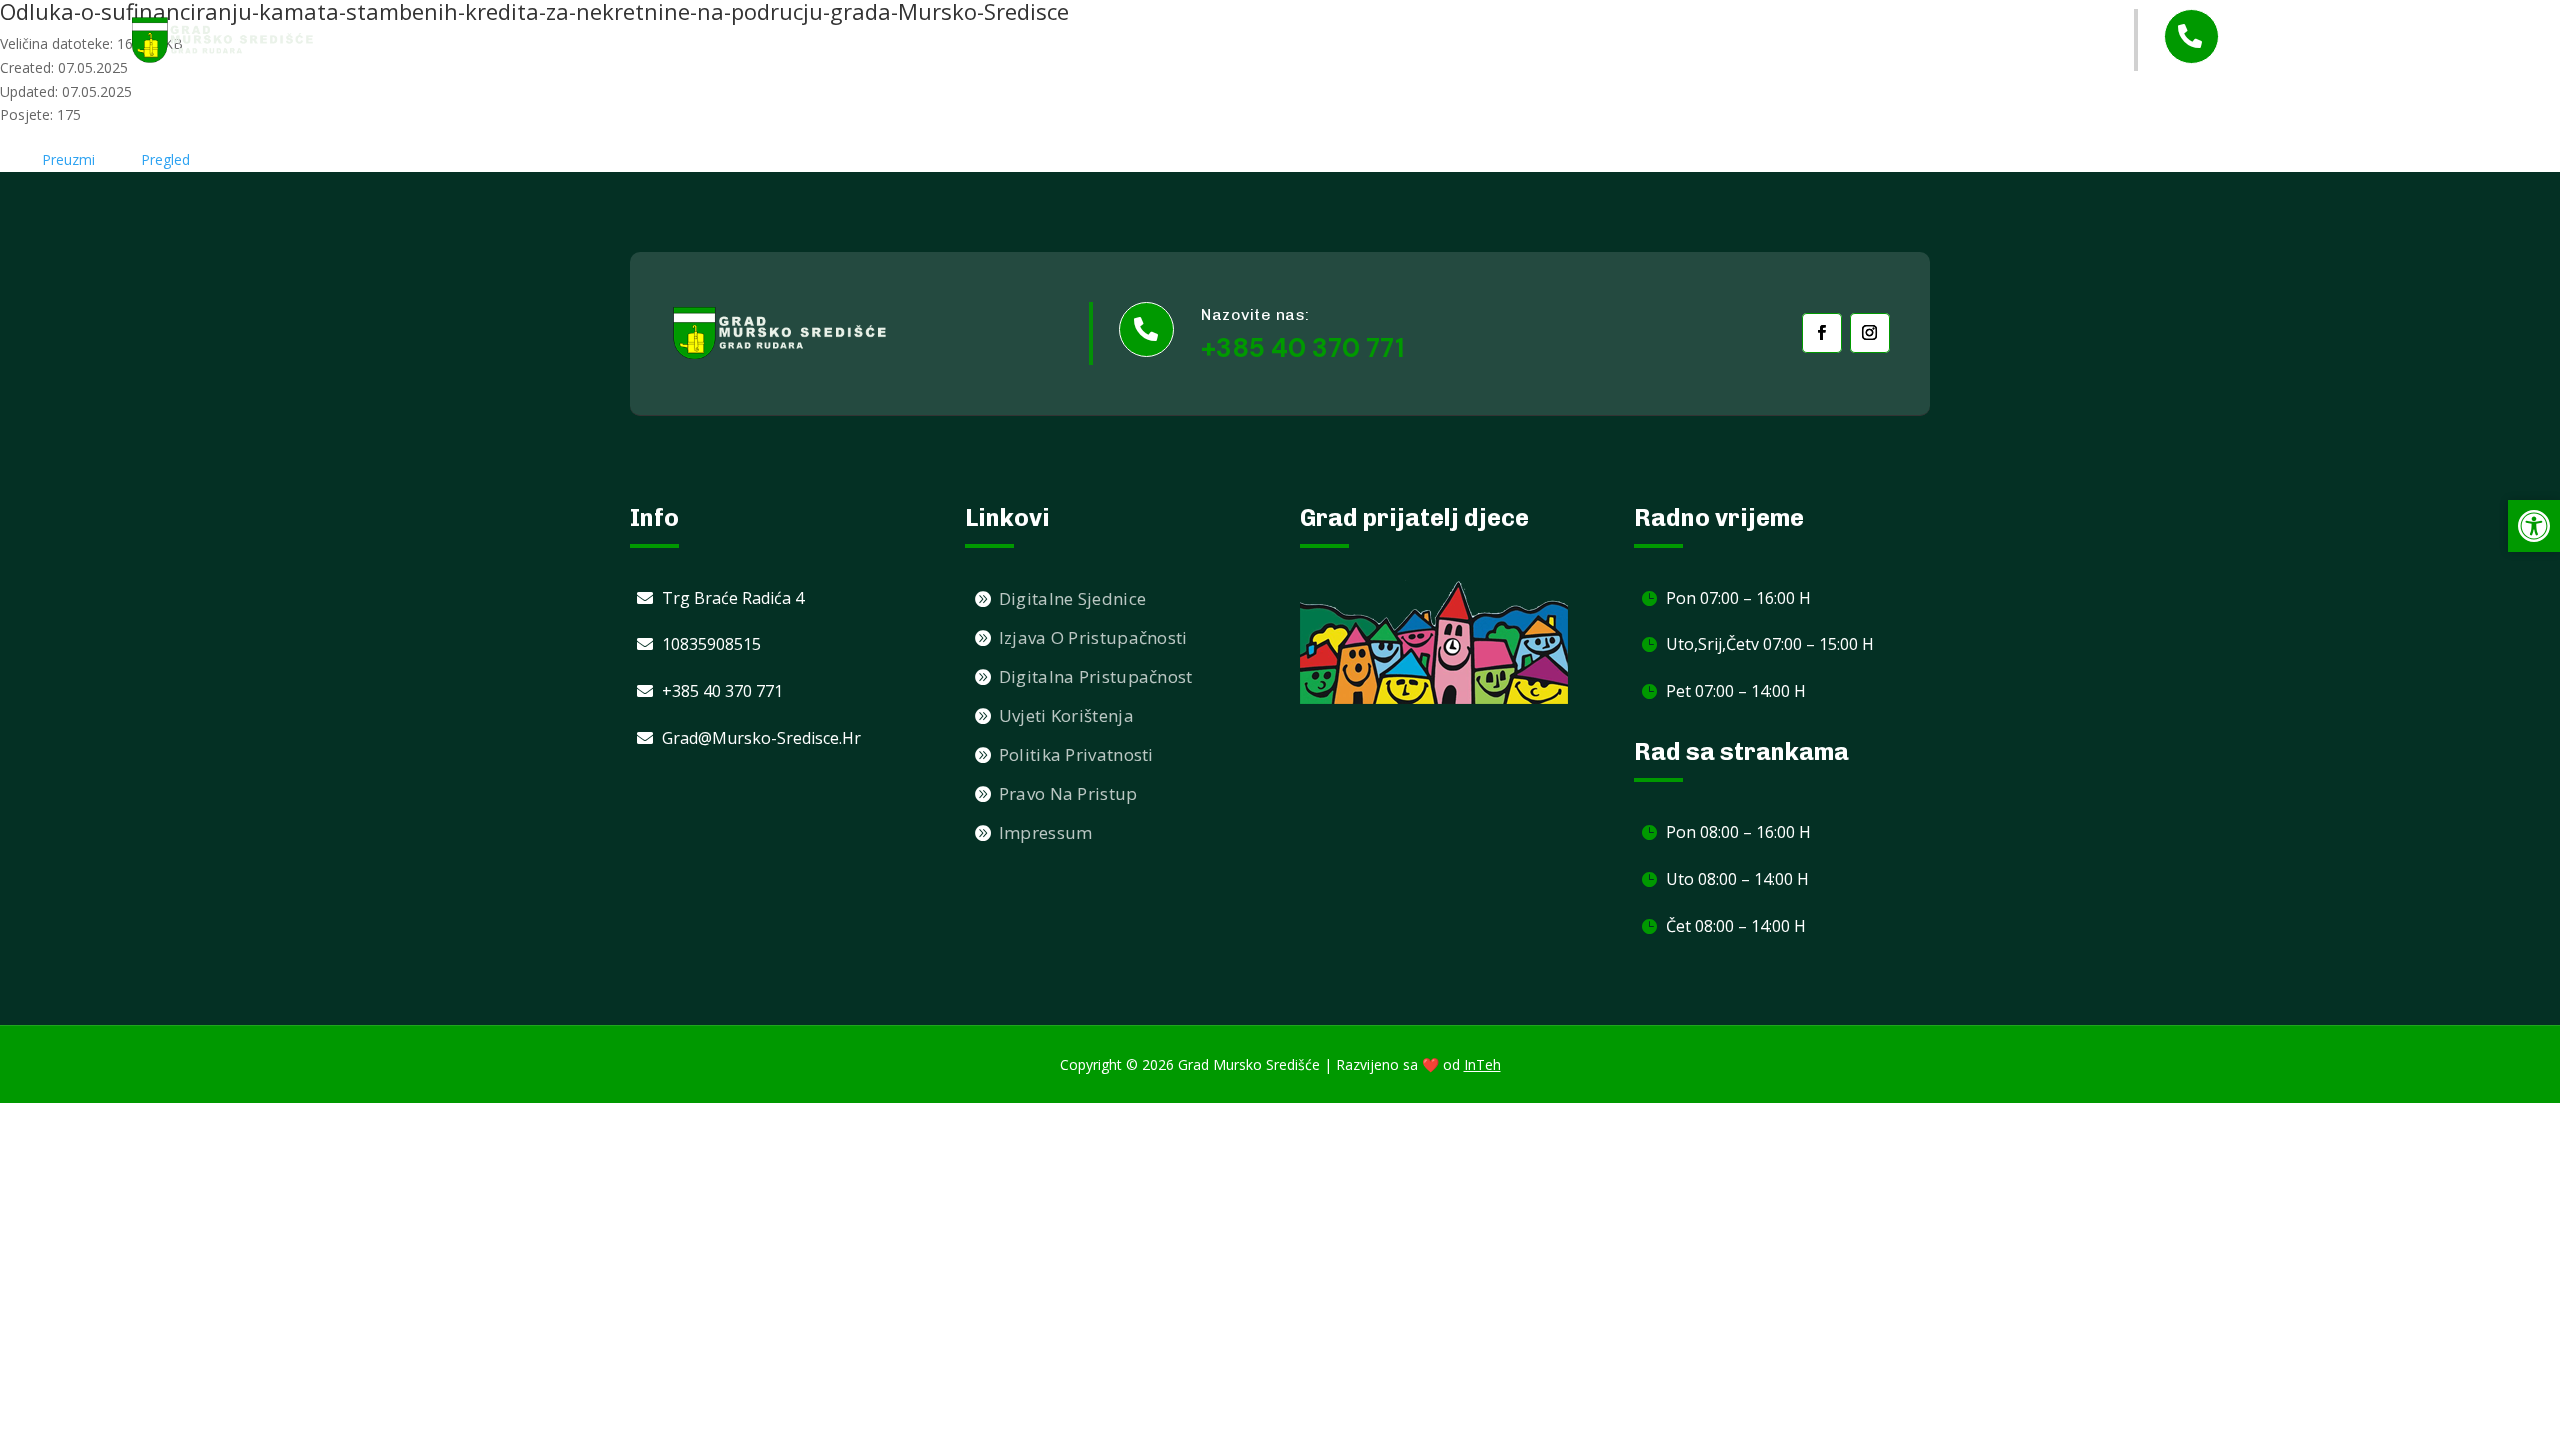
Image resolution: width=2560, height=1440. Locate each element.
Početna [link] (1210, 39)
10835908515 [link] (711, 644)
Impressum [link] (1046, 832)
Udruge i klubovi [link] (1521, 39)
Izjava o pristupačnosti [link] (1093, 637)
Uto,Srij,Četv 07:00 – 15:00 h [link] (1770, 644)
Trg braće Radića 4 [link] (733, 598)
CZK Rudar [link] (2038, 39)
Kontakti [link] (1933, 39)
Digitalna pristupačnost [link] (1096, 676)
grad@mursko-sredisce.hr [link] (761, 738)
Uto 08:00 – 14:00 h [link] (1737, 879)
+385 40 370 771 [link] (2330, 55)
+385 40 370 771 (1302, 348)
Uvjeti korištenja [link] (1066, 715)
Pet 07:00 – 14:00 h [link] (1736, 691)
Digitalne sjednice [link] (1072, 598)
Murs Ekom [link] (1658, 39)
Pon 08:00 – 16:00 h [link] (1738, 832)
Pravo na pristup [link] (1068, 793)
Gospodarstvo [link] (1790, 40)
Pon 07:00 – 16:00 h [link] (1738, 598)
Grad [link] (1385, 40)
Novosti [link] (1304, 39)
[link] (223, 39)
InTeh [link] (1482, 1064)
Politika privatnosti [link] (1076, 754)
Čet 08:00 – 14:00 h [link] (1736, 926)
